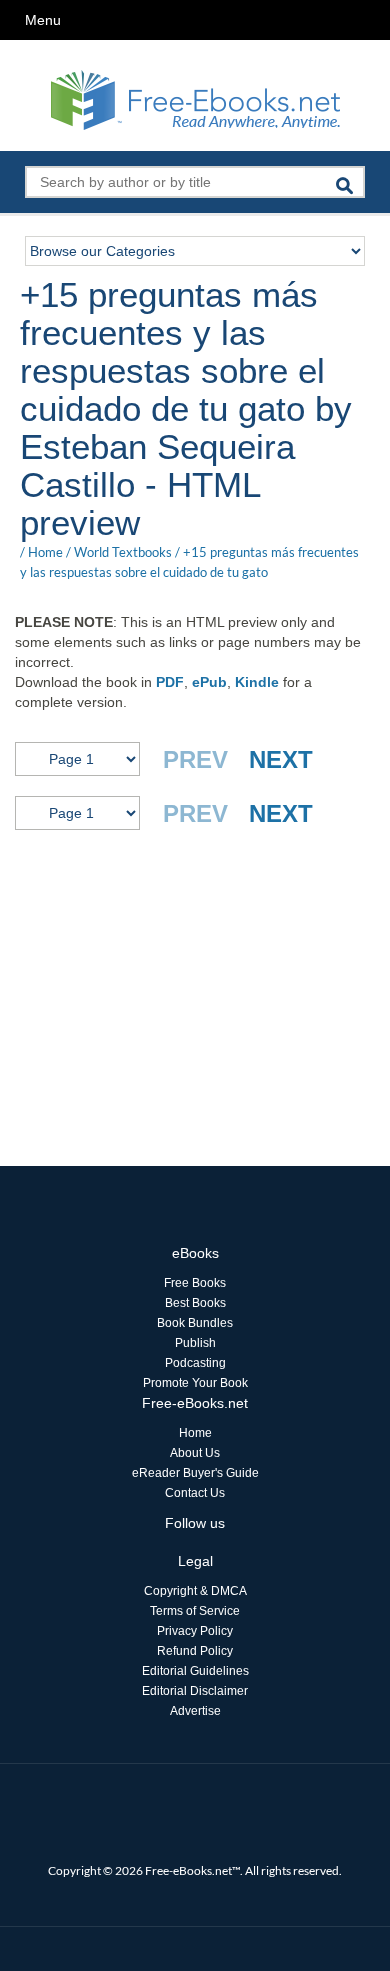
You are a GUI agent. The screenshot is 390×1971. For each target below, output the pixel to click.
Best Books (195, 1303)
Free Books (195, 1283)
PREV (195, 759)
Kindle (257, 682)
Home (45, 552)
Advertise (195, 1711)
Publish (195, 1343)
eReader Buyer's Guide (195, 1473)
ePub (209, 682)
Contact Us (195, 1493)
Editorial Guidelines (195, 1671)
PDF (170, 682)
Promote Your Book (195, 1383)
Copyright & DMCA (195, 1591)
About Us (195, 1453)
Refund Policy (195, 1651)
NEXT (281, 759)
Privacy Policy (195, 1631)
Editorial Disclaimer (195, 1691)
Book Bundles (195, 1323)
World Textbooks (123, 552)
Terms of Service (195, 1611)
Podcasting (195, 1363)
